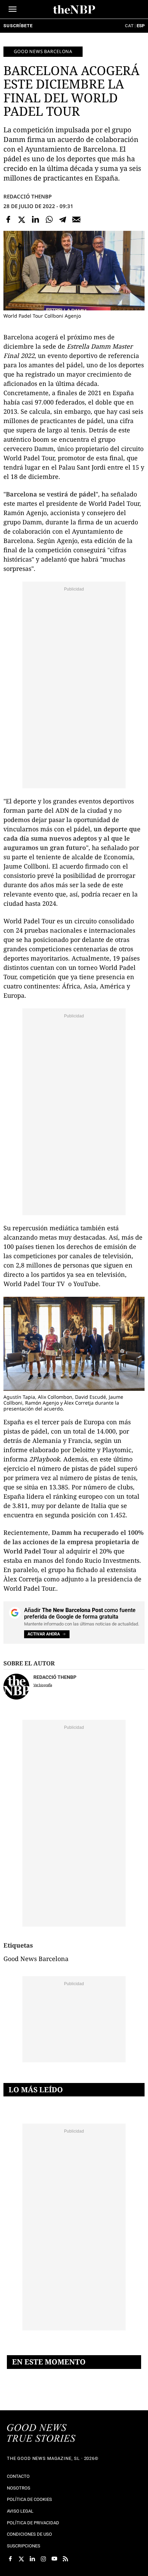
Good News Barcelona (43, 51)
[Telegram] (63, 219)
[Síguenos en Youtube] (54, 2559)
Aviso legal (20, 2511)
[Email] (76, 219)
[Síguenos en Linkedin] (32, 2559)
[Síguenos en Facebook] (10, 2559)
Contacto (18, 2476)
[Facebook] (8, 219)
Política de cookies (29, 2499)
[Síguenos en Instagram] (43, 2559)
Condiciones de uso (29, 2534)
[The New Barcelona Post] (41, 2434)
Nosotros (19, 2488)
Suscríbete (18, 26)
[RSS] (65, 2559)
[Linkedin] (35, 219)
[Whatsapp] (49, 219)
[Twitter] (22, 219)
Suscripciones (24, 2546)
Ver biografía (43, 1685)
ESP (141, 26)
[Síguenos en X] (21, 2559)
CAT (129, 26)
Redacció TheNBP (28, 196)
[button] (13, 9)
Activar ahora (44, 1634)
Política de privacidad (33, 2523)
